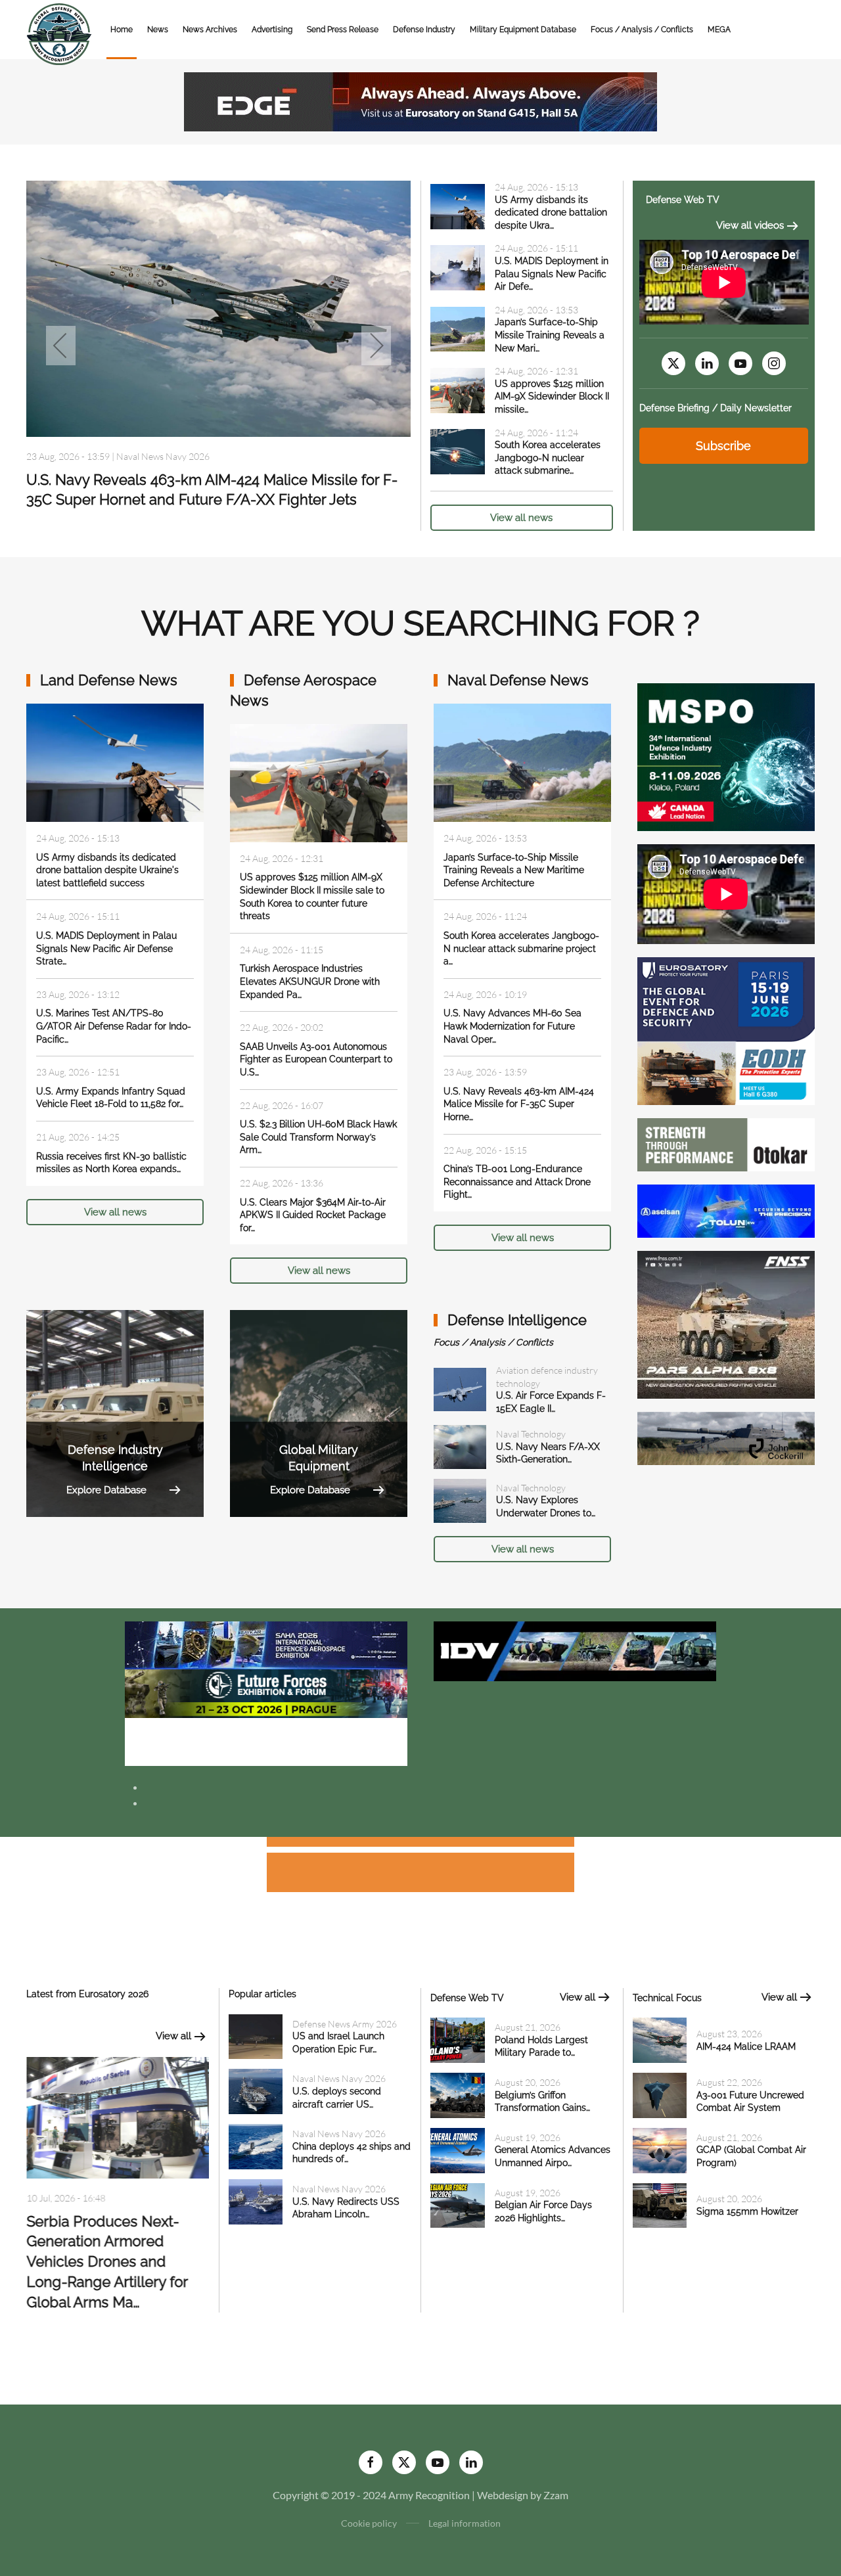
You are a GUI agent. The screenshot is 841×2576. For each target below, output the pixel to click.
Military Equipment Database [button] (523, 30)
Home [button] (122, 30)
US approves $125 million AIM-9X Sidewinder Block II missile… (552, 396)
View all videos (750, 225)
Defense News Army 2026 (169, 456)
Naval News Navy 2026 (339, 2078)
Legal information (465, 2523)
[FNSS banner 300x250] (726, 1323)
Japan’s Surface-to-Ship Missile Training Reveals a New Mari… (550, 335)
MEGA (719, 30)
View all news (521, 518)
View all (173, 2036)
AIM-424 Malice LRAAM (746, 2046)
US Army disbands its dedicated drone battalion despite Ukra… (551, 213)
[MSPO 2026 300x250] (726, 756)
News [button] (158, 30)
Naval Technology (531, 1434)
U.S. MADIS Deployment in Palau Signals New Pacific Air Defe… (552, 274)
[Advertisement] (420, 1844)
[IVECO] (575, 1650)
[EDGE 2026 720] (420, 100)
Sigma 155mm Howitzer (747, 2211)
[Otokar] (726, 1143)
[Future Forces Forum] (266, 1692)
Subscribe (723, 446)
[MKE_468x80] (266, 1740)
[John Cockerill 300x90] (726, 1437)
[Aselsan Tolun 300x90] (726, 1210)
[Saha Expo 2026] (266, 1643)
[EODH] (726, 1030)
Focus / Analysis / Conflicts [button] (642, 30)
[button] (61, 346)
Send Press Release (343, 30)
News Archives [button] (210, 30)
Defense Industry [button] (424, 30)
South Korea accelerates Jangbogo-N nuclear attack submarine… (548, 458)
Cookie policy (369, 2523)
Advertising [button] (272, 30)
